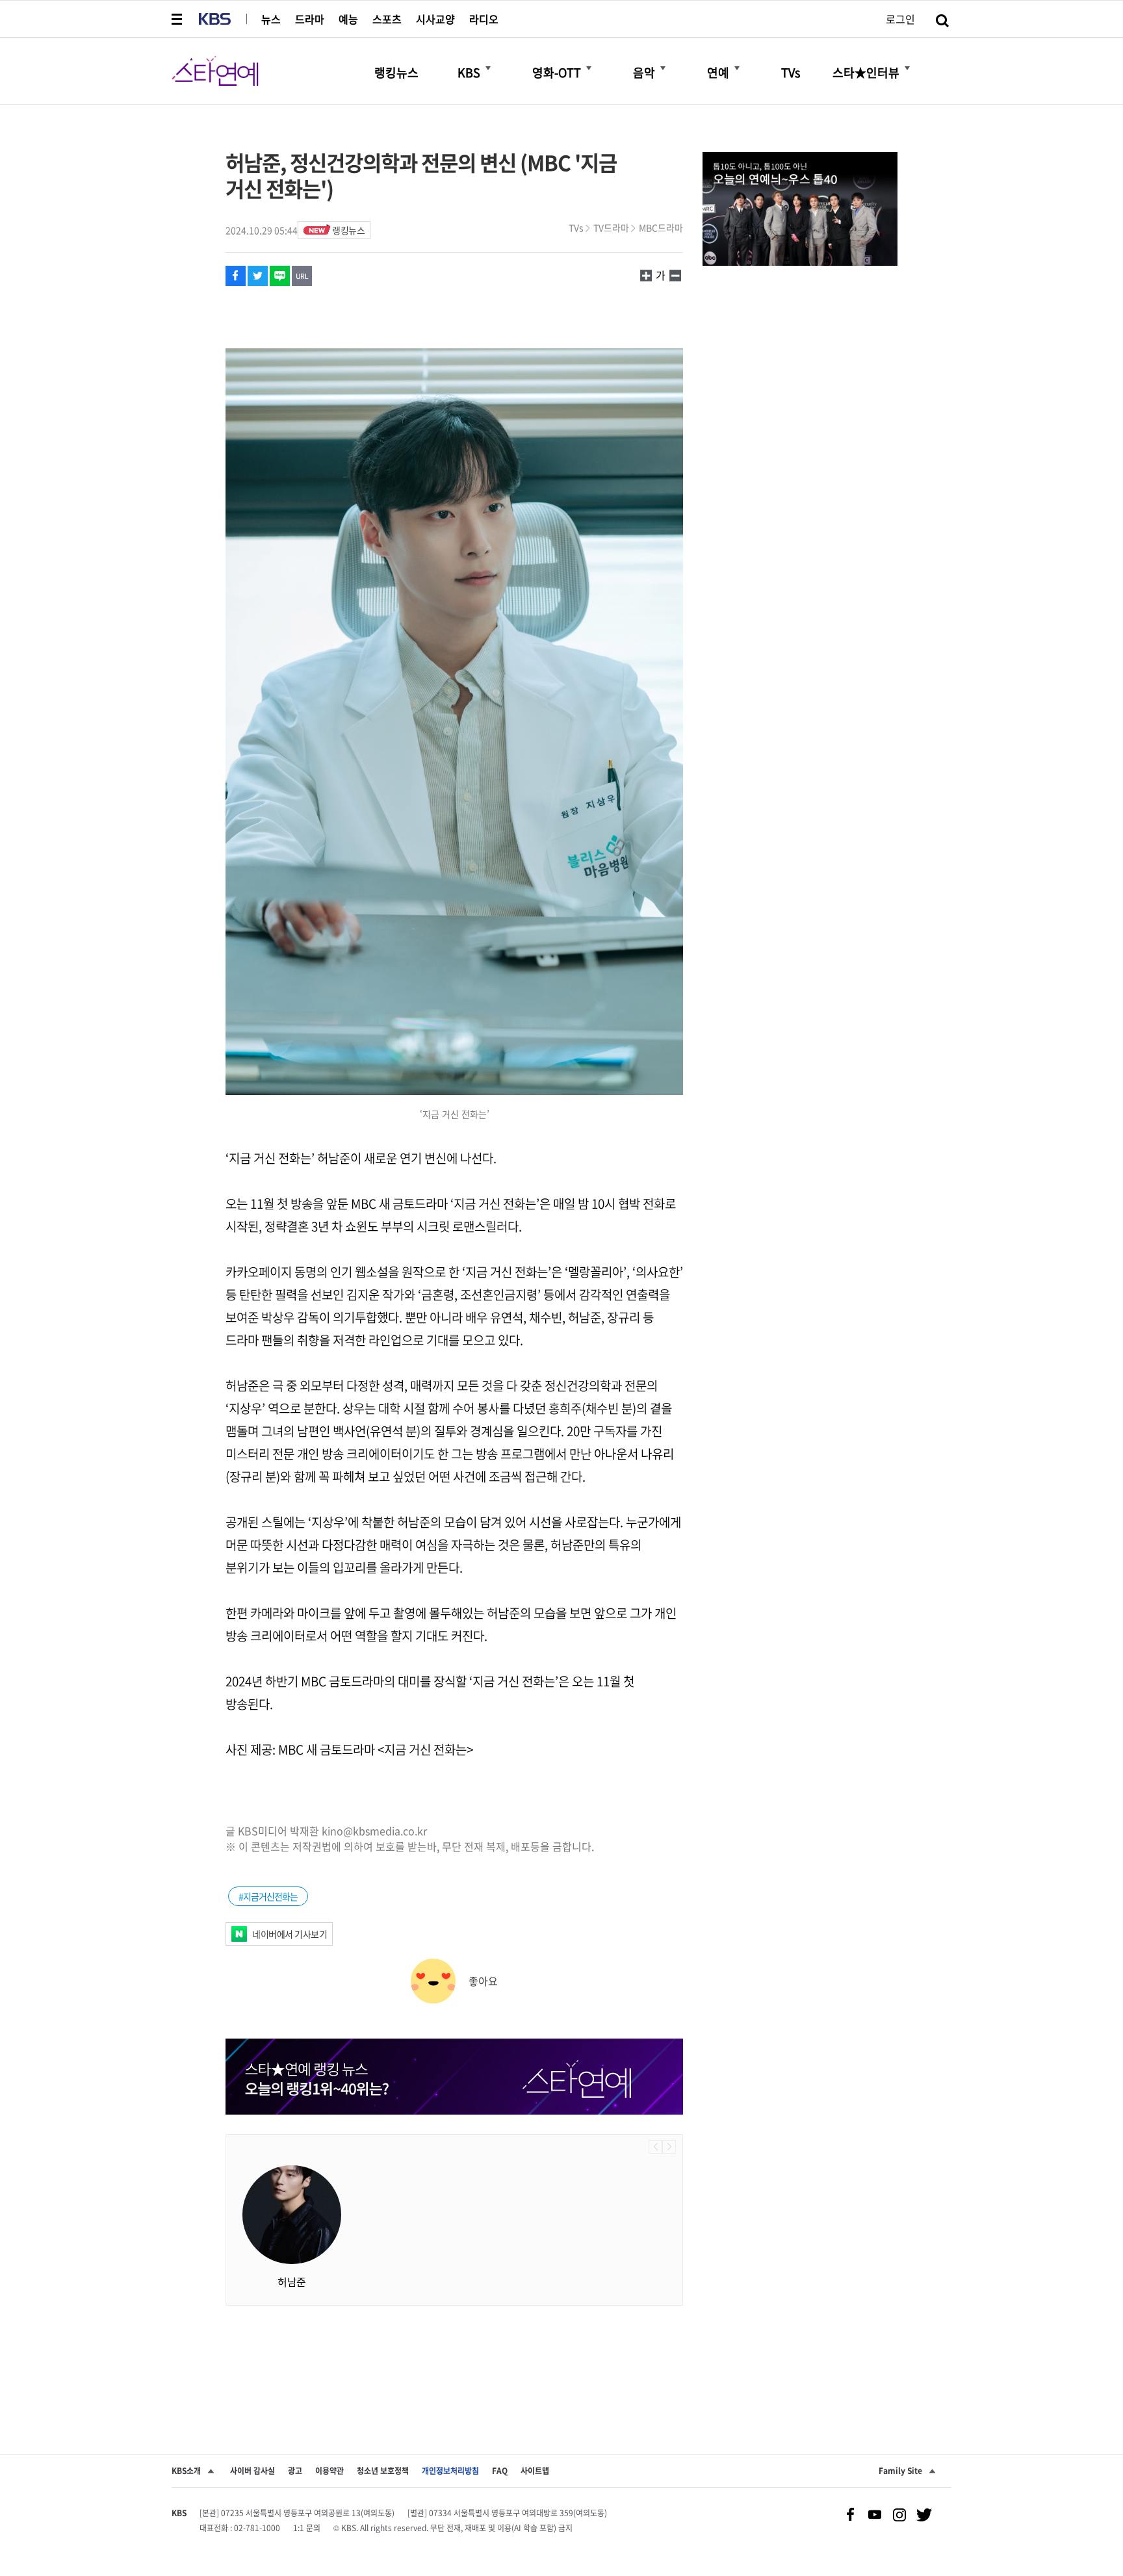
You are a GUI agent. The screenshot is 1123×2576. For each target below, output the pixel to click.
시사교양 (435, 19)
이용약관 (329, 2471)
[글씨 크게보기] (675, 275)
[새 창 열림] (236, 276)
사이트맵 (535, 2471)
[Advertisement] (454, 2358)
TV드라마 (611, 227)
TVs (576, 227)
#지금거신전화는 (268, 1896)
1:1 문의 (307, 2528)
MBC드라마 (661, 227)
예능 (348, 19)
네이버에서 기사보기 (290, 1934)
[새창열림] (800, 211)
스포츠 (387, 19)
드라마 (310, 19)
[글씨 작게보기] (646, 275)
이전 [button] (655, 2147)
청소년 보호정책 (383, 2471)
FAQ (500, 2471)
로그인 (900, 19)
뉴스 (271, 19)
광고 (295, 2471)
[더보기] (488, 68)
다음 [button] (669, 2147)
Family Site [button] (900, 2471)
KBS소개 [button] (186, 2471)
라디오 (484, 19)
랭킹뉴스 (348, 230)
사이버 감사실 (252, 2471)
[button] (178, 19)
